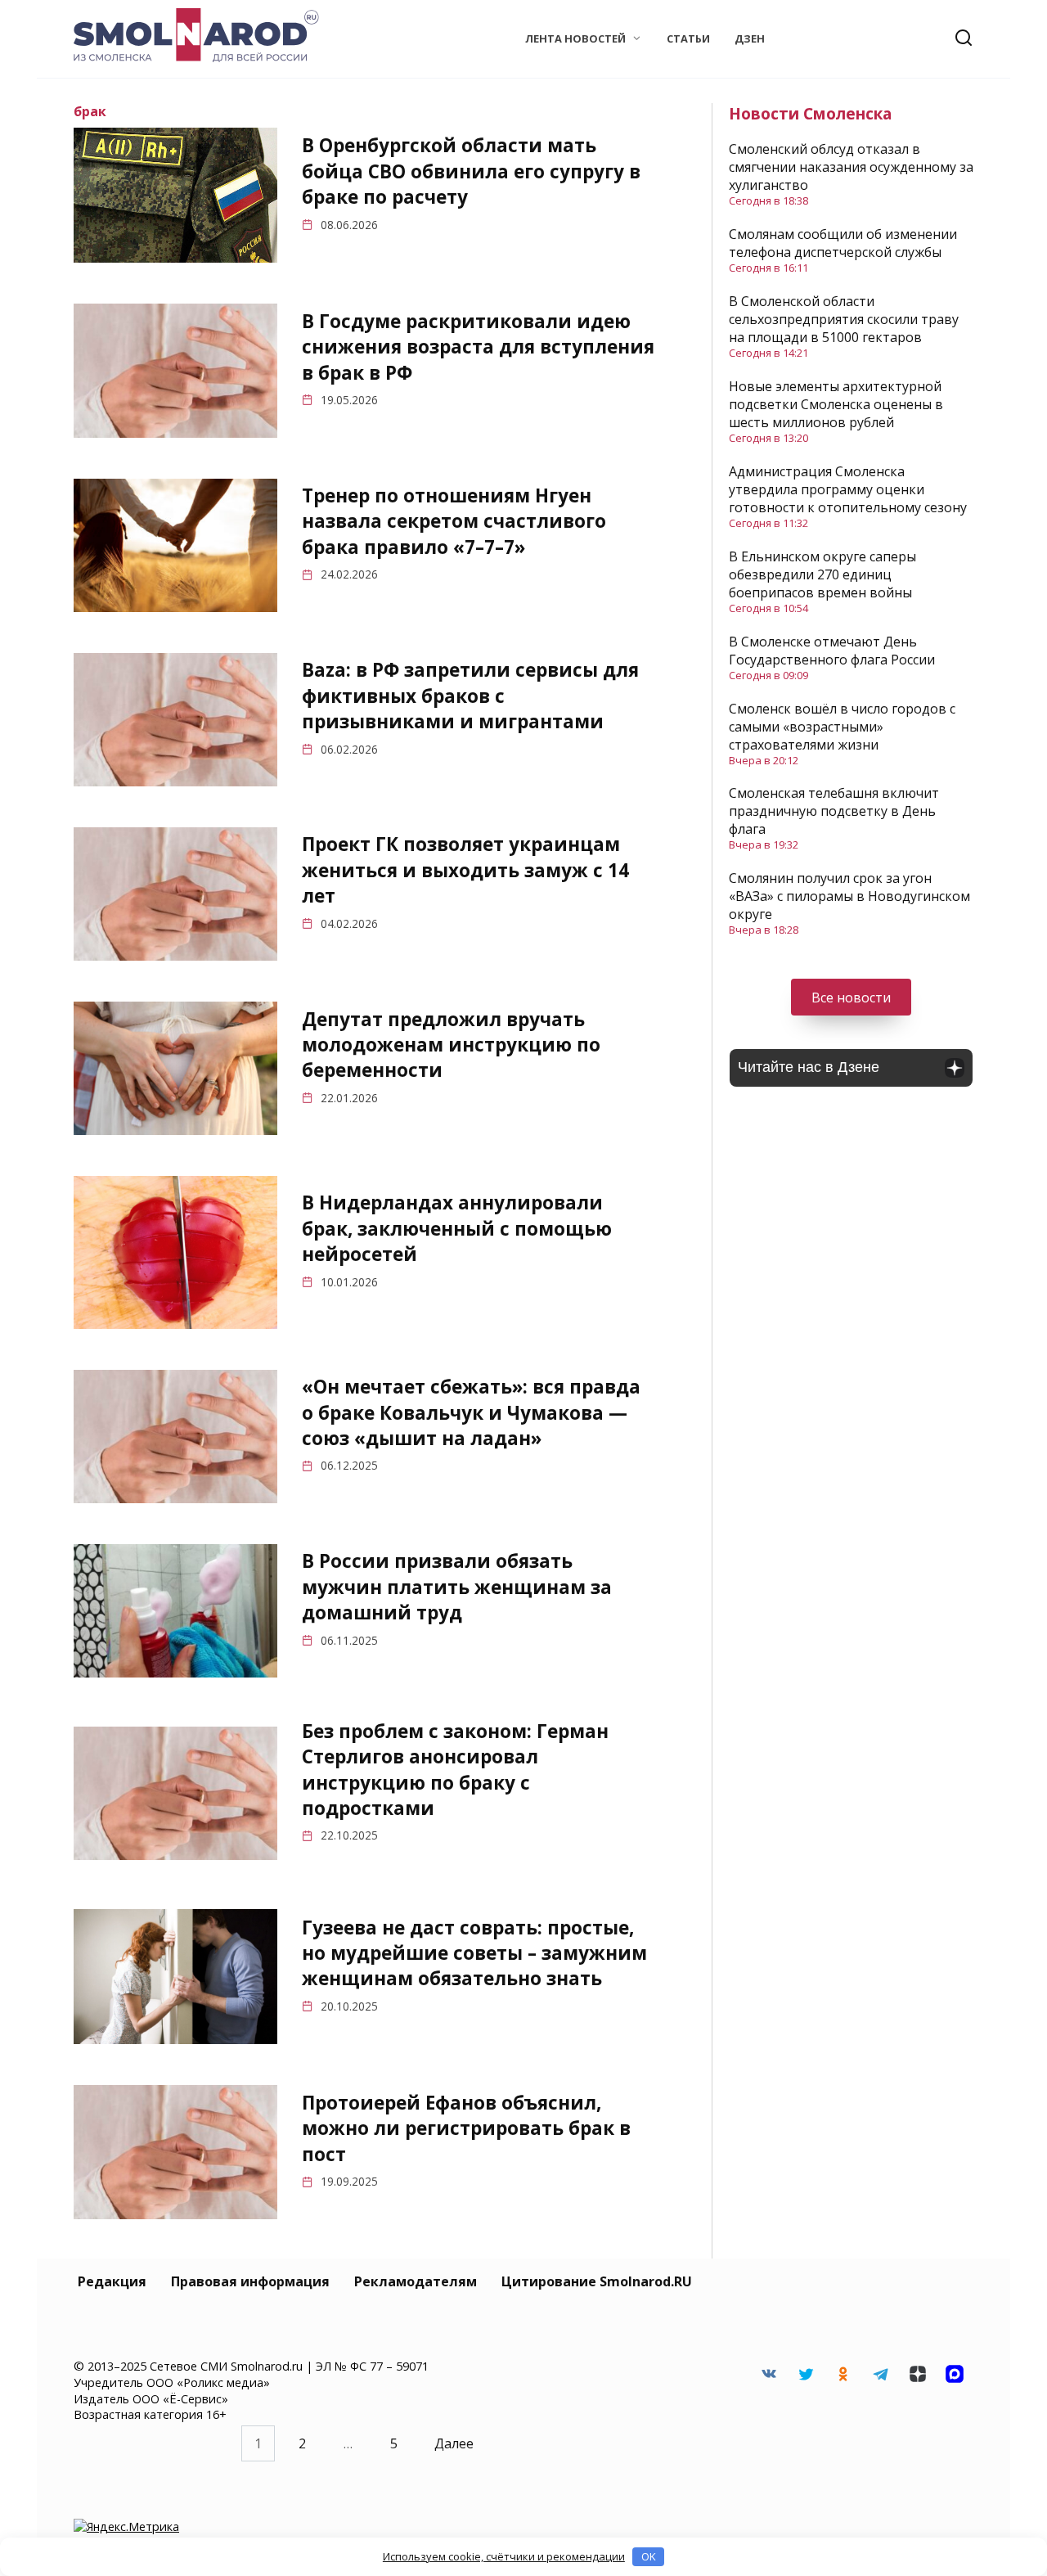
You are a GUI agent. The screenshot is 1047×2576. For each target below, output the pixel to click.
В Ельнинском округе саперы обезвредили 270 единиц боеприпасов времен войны (822, 574)
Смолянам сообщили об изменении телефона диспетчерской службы (843, 243)
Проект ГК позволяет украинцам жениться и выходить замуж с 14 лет (465, 871)
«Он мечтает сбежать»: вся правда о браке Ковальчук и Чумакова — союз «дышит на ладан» (471, 1412)
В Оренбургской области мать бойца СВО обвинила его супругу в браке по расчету (471, 172)
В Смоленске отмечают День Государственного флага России (832, 651)
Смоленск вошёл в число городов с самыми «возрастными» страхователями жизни (842, 727)
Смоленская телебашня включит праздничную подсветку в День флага (834, 811)
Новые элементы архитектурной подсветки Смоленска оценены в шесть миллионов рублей (836, 404)
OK (649, 2556)
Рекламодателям (416, 2281)
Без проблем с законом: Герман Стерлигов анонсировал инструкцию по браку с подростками (455, 1770)
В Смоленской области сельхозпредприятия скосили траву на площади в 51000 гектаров (844, 319)
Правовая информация (250, 2281)
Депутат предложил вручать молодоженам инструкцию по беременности (451, 1045)
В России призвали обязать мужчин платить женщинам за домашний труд (457, 1587)
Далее (454, 2443)
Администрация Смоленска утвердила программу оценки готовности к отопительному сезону (848, 489)
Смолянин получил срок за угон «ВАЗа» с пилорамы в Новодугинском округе (849, 896)
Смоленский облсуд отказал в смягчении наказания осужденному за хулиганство (851, 167)
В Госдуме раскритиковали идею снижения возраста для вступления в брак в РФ (478, 347)
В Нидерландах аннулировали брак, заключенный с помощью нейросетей (457, 1229)
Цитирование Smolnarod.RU (597, 2281)
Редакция (112, 2281)
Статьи (688, 38)
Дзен (750, 38)
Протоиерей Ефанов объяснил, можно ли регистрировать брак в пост (466, 2128)
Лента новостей (575, 38)
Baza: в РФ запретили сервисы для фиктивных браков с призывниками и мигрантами (470, 696)
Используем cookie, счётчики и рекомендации (504, 2556)
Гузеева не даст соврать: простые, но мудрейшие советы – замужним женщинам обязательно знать (474, 1953)
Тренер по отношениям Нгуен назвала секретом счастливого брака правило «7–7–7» (454, 521)
